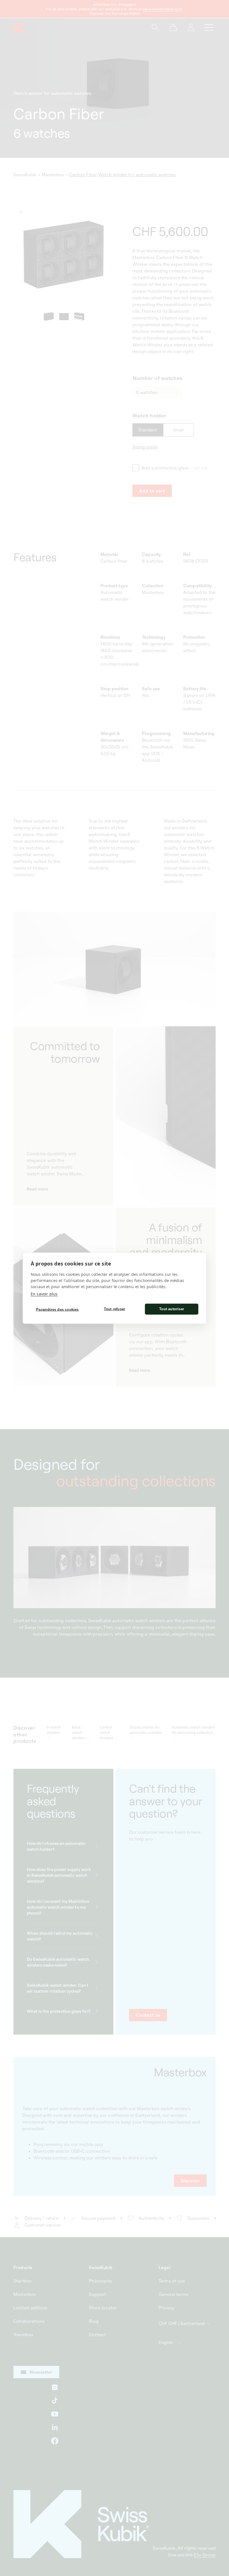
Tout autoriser (172, 1309)
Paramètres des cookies (57, 1310)
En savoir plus (44, 1294)
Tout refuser (115, 1309)
